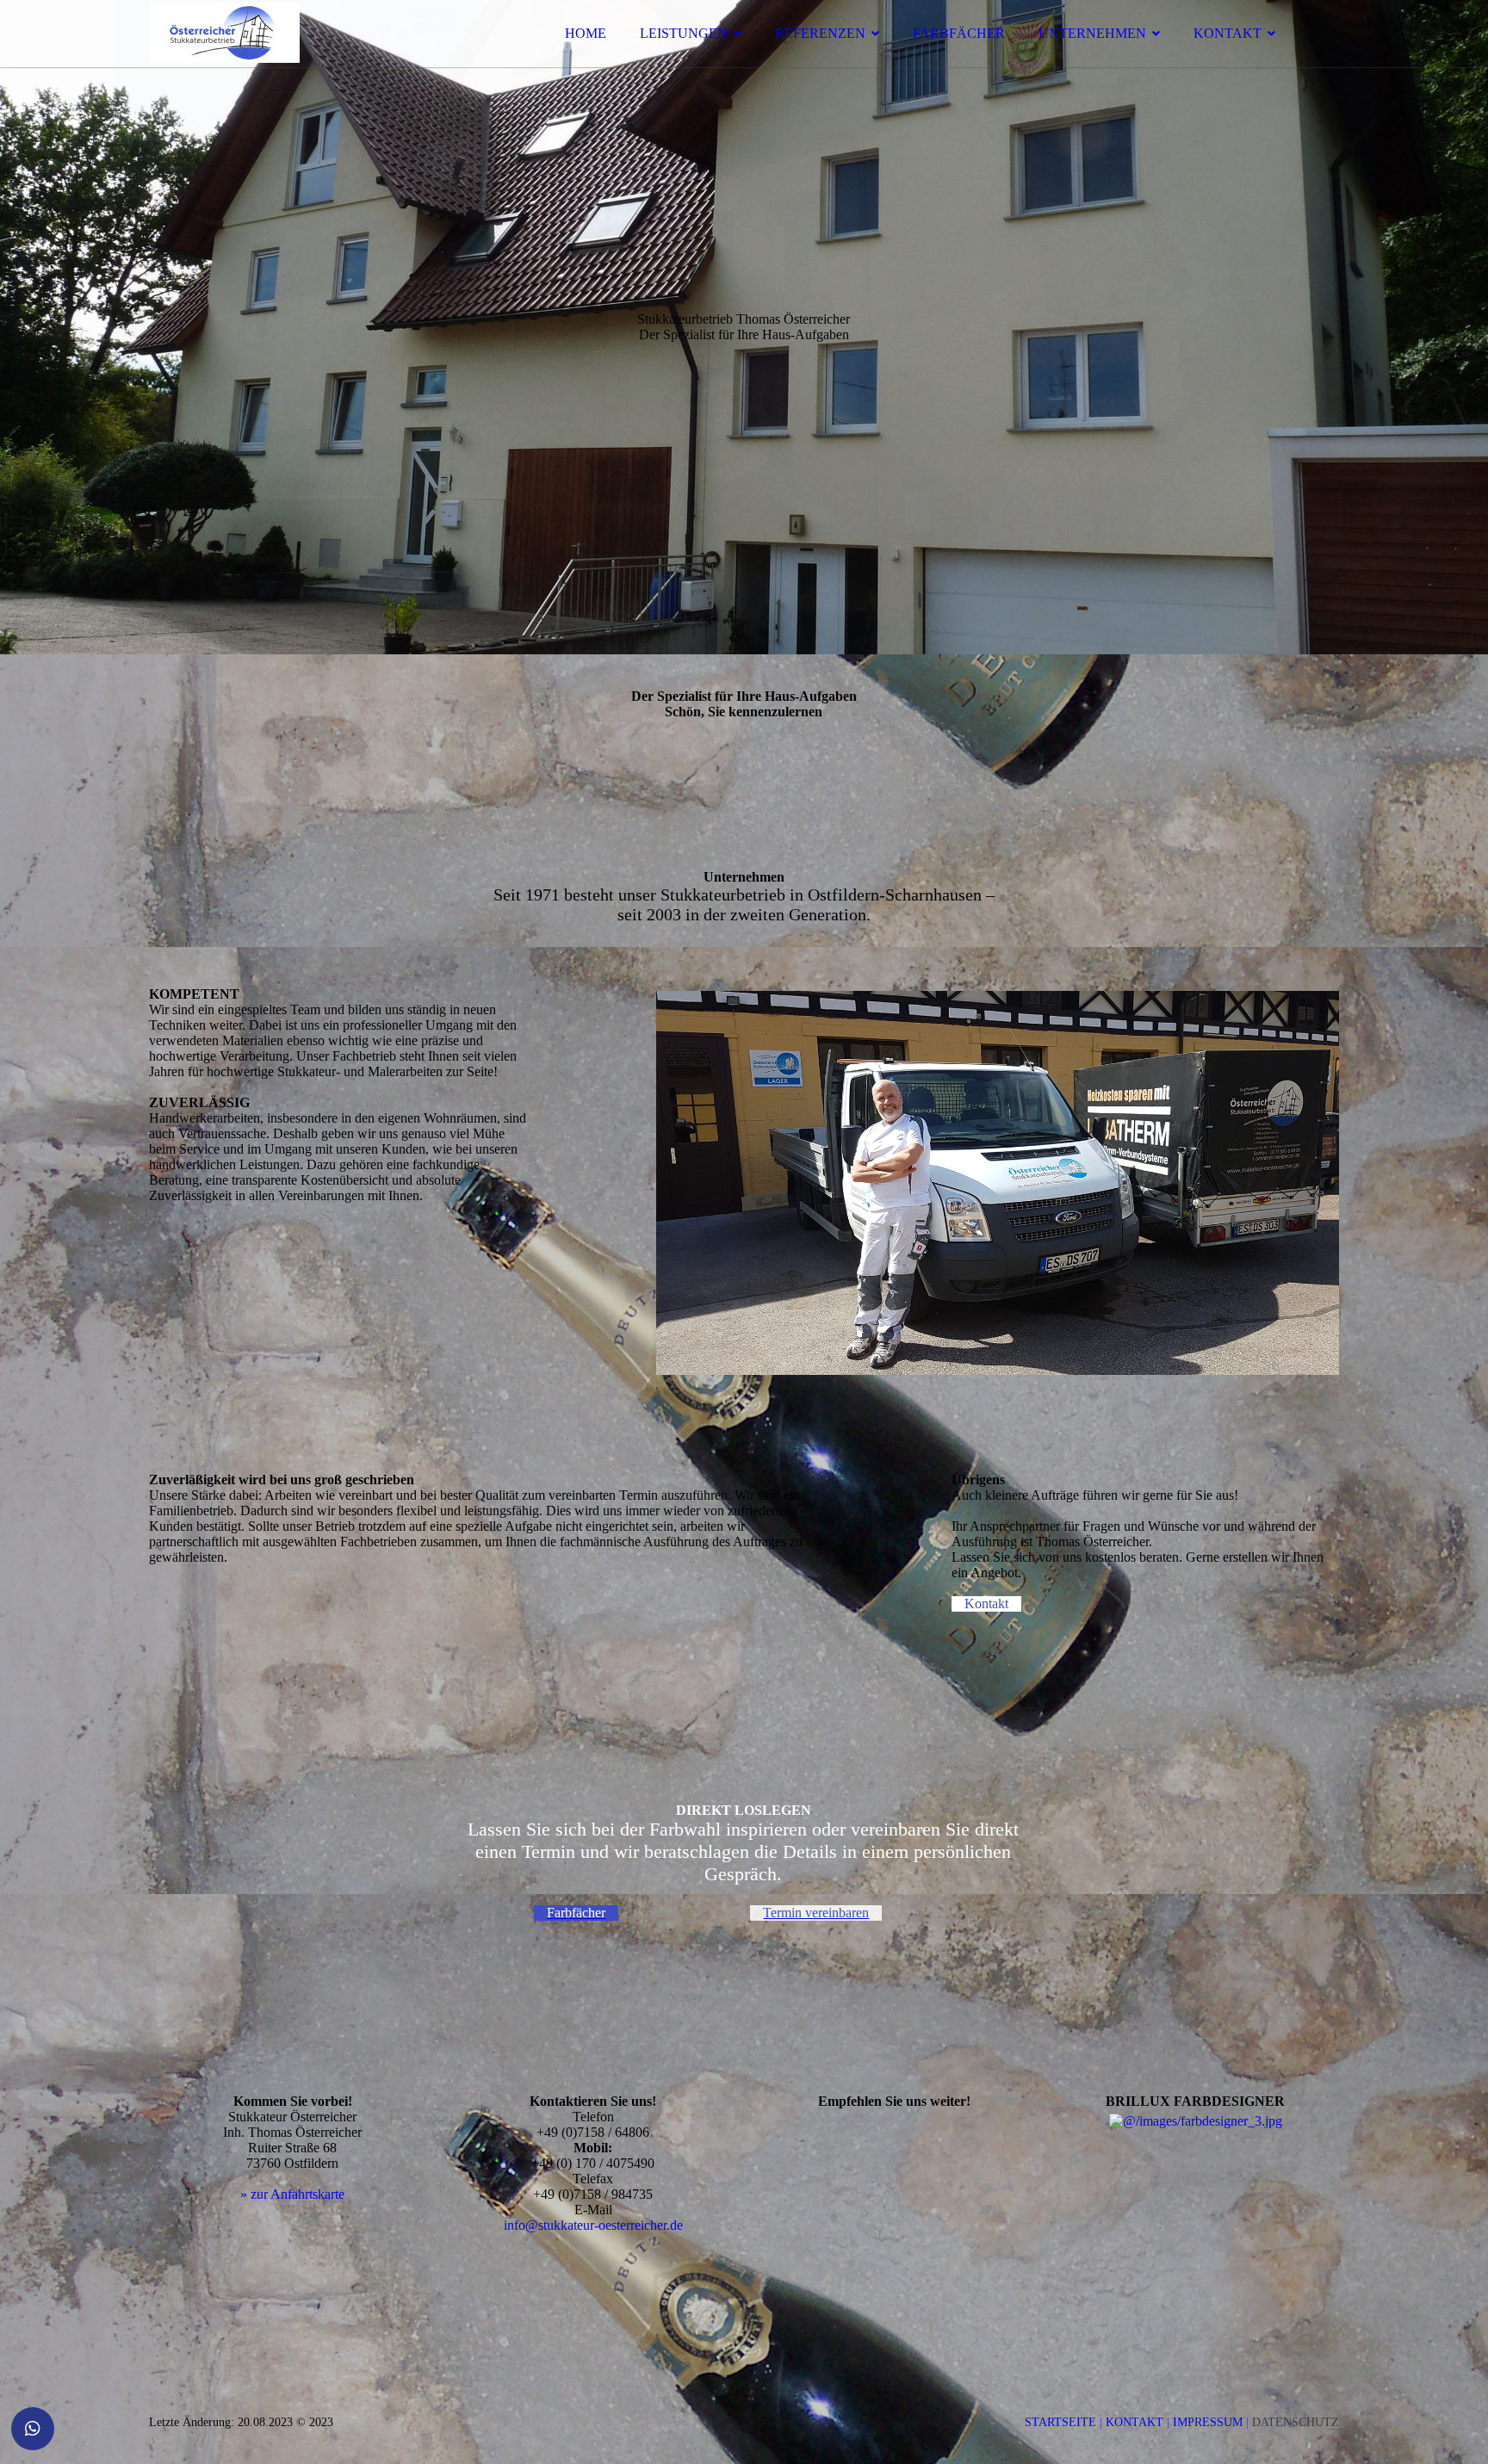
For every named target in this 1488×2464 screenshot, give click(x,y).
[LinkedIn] (766, 2217)
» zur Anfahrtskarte (292, 2194)
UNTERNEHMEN (1092, 33)
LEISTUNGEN (684, 33)
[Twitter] (766, 2193)
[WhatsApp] (766, 2145)
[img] (300, 60)
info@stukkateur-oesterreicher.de (593, 2225)
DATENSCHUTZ (1296, 2422)
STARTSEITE (1060, 2422)
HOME (586, 33)
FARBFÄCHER (959, 33)
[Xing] (766, 2241)
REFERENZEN (820, 33)
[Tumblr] (766, 2266)
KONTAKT (1228, 33)
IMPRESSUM (1209, 2422)
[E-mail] (766, 2121)
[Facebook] (766, 2169)
